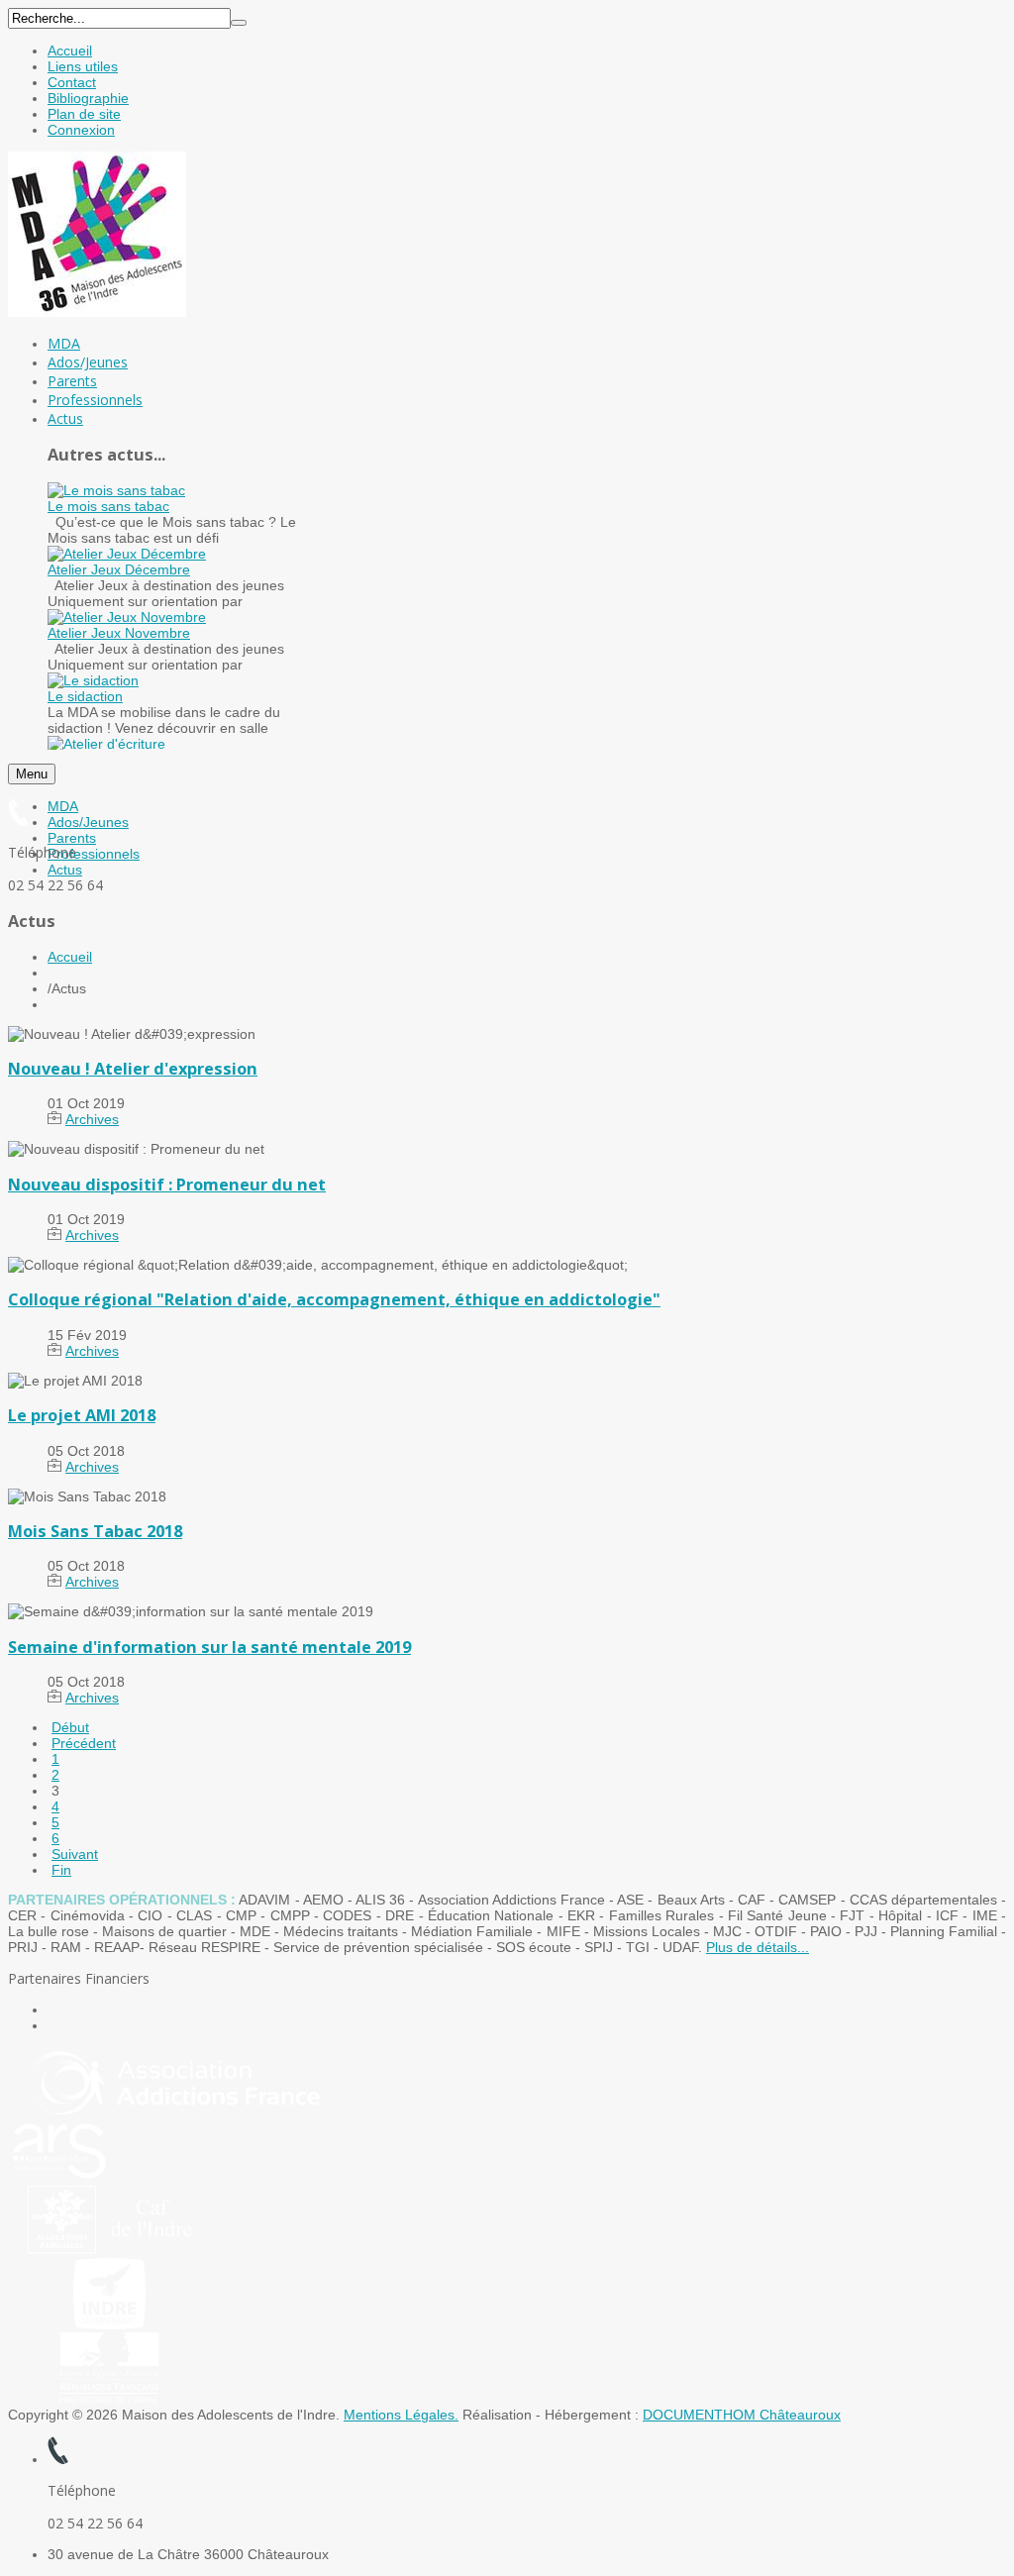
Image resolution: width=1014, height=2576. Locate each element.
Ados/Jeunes (88, 822)
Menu (32, 774)
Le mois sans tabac (108, 506)
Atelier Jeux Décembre (119, 569)
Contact (72, 82)
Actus (65, 870)
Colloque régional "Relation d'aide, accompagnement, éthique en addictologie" (334, 1299)
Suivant (75, 1854)
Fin (61, 1870)
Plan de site (84, 114)
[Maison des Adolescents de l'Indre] (97, 312)
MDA (63, 806)
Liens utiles (83, 66)
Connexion (81, 130)
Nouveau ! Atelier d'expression (133, 1069)
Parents (72, 838)
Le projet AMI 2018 (82, 1415)
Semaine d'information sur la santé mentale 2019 (209, 1647)
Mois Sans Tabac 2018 (95, 1531)
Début (70, 1727)
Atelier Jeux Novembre (119, 633)
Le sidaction (85, 696)
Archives (92, 1119)
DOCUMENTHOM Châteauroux (742, 2415)
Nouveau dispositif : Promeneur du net (167, 1185)
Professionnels (94, 854)
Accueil (70, 51)
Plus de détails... (758, 1947)
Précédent (84, 1743)
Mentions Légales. (401, 2415)
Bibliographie (88, 98)
